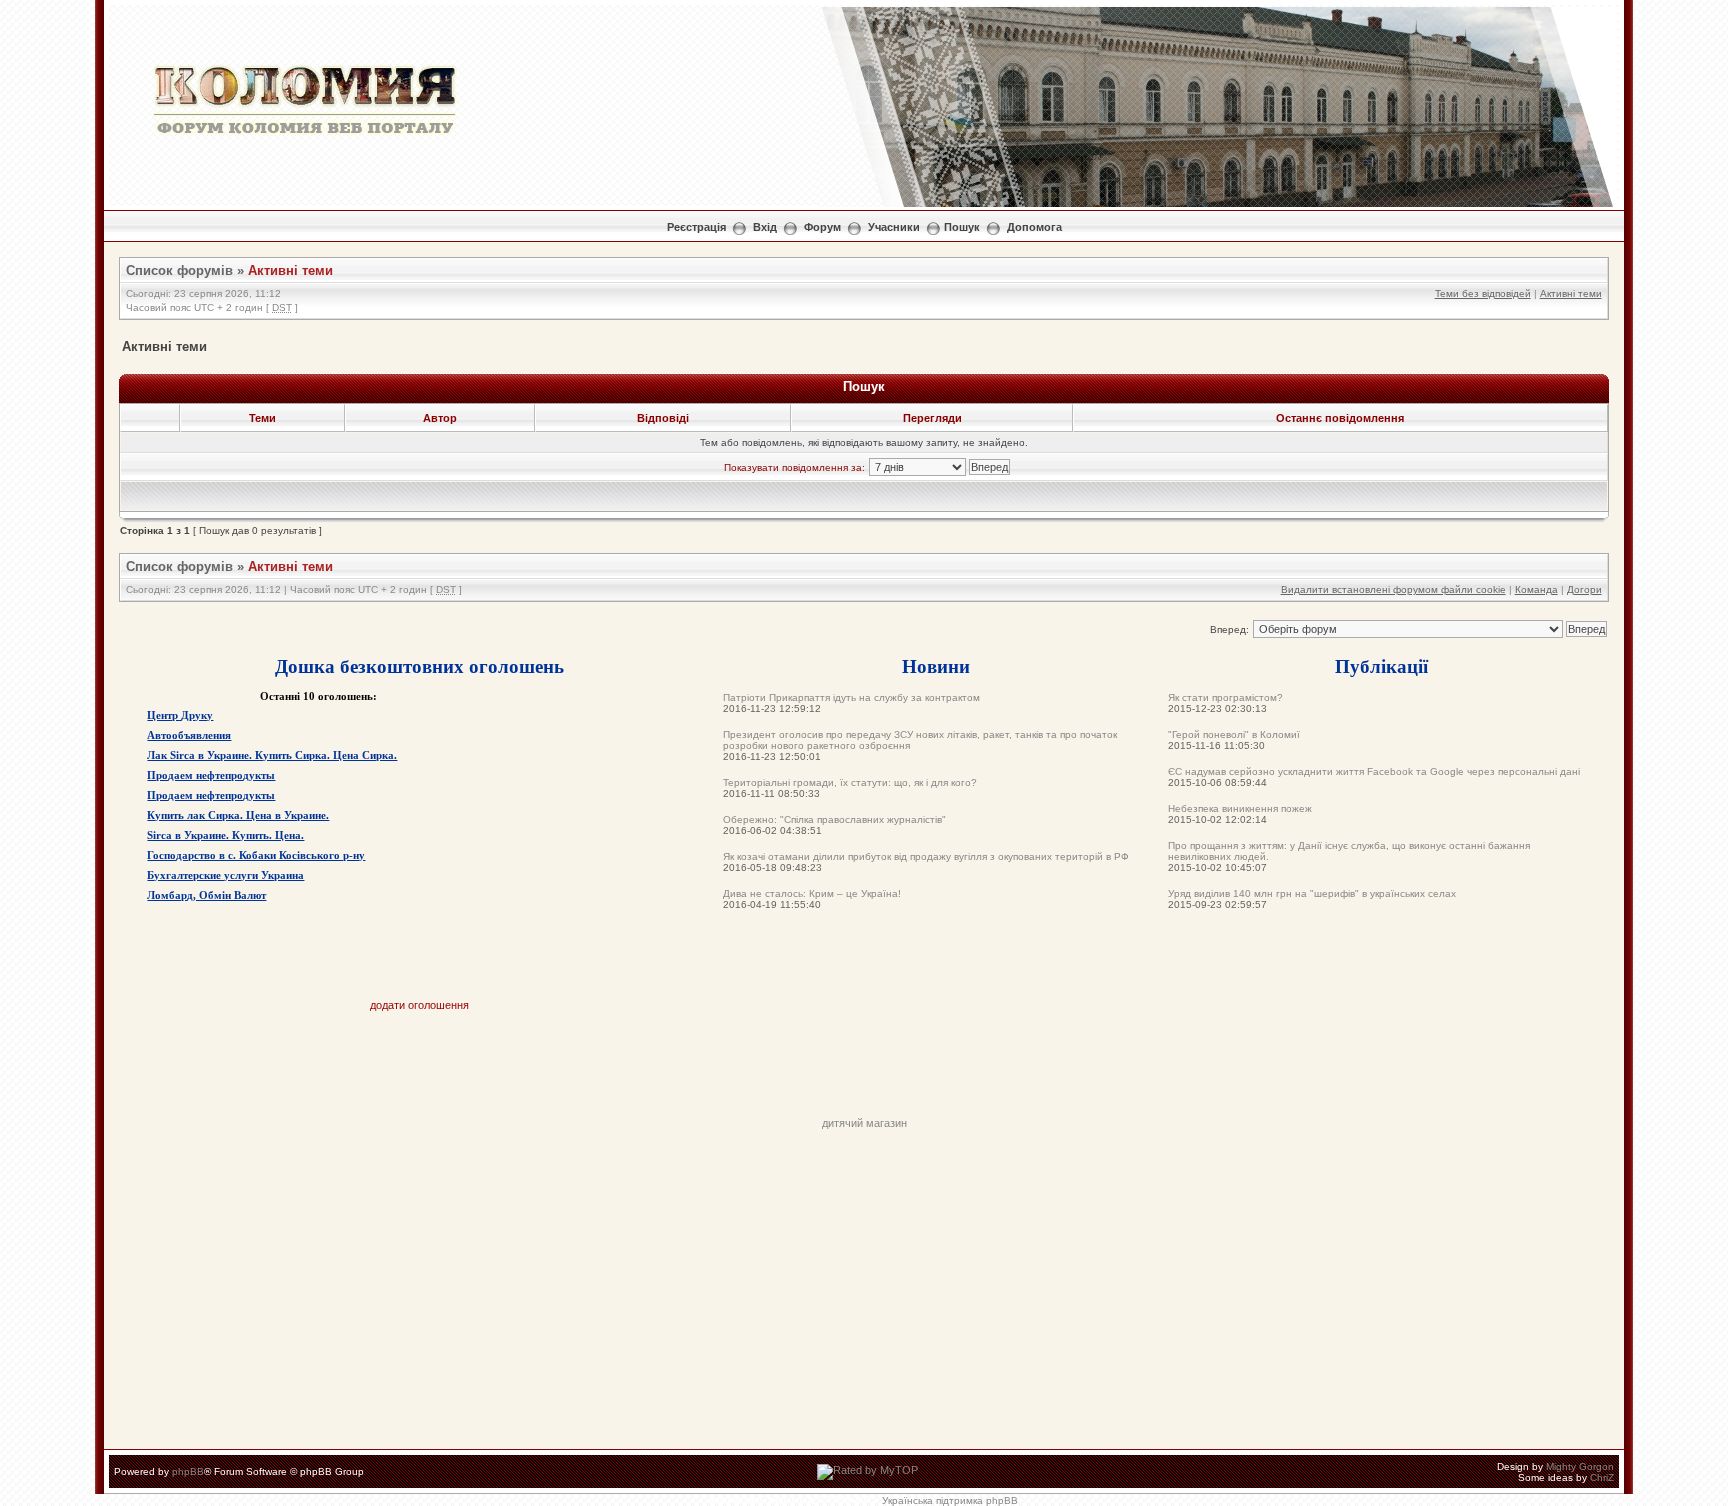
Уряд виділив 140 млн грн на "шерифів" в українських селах (1312, 893)
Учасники (894, 227)
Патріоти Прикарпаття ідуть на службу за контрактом (851, 697)
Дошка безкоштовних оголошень (419, 665)
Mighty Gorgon (1580, 1466)
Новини (936, 665)
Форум (822, 227)
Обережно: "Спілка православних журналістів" (834, 819)
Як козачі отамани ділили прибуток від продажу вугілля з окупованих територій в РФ (926, 856)
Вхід (765, 227)
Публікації (1381, 665)
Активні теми (290, 270)
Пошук (962, 227)
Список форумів (179, 270)
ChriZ (1602, 1477)
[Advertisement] (864, 1072)
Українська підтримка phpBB (950, 1500)
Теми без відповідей (1483, 293)
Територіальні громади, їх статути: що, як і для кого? (850, 782)
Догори (1584, 589)
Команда (1536, 589)
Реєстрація (696, 227)
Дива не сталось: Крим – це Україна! (812, 893)
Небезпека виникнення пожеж (1240, 808)
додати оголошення (419, 1005)
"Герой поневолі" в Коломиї (1234, 734)
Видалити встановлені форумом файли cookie (1393, 589)
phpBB (188, 1471)
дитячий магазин (864, 1123)
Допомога (1034, 227)
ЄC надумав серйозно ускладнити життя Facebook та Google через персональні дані (1374, 771)
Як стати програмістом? (1225, 697)
